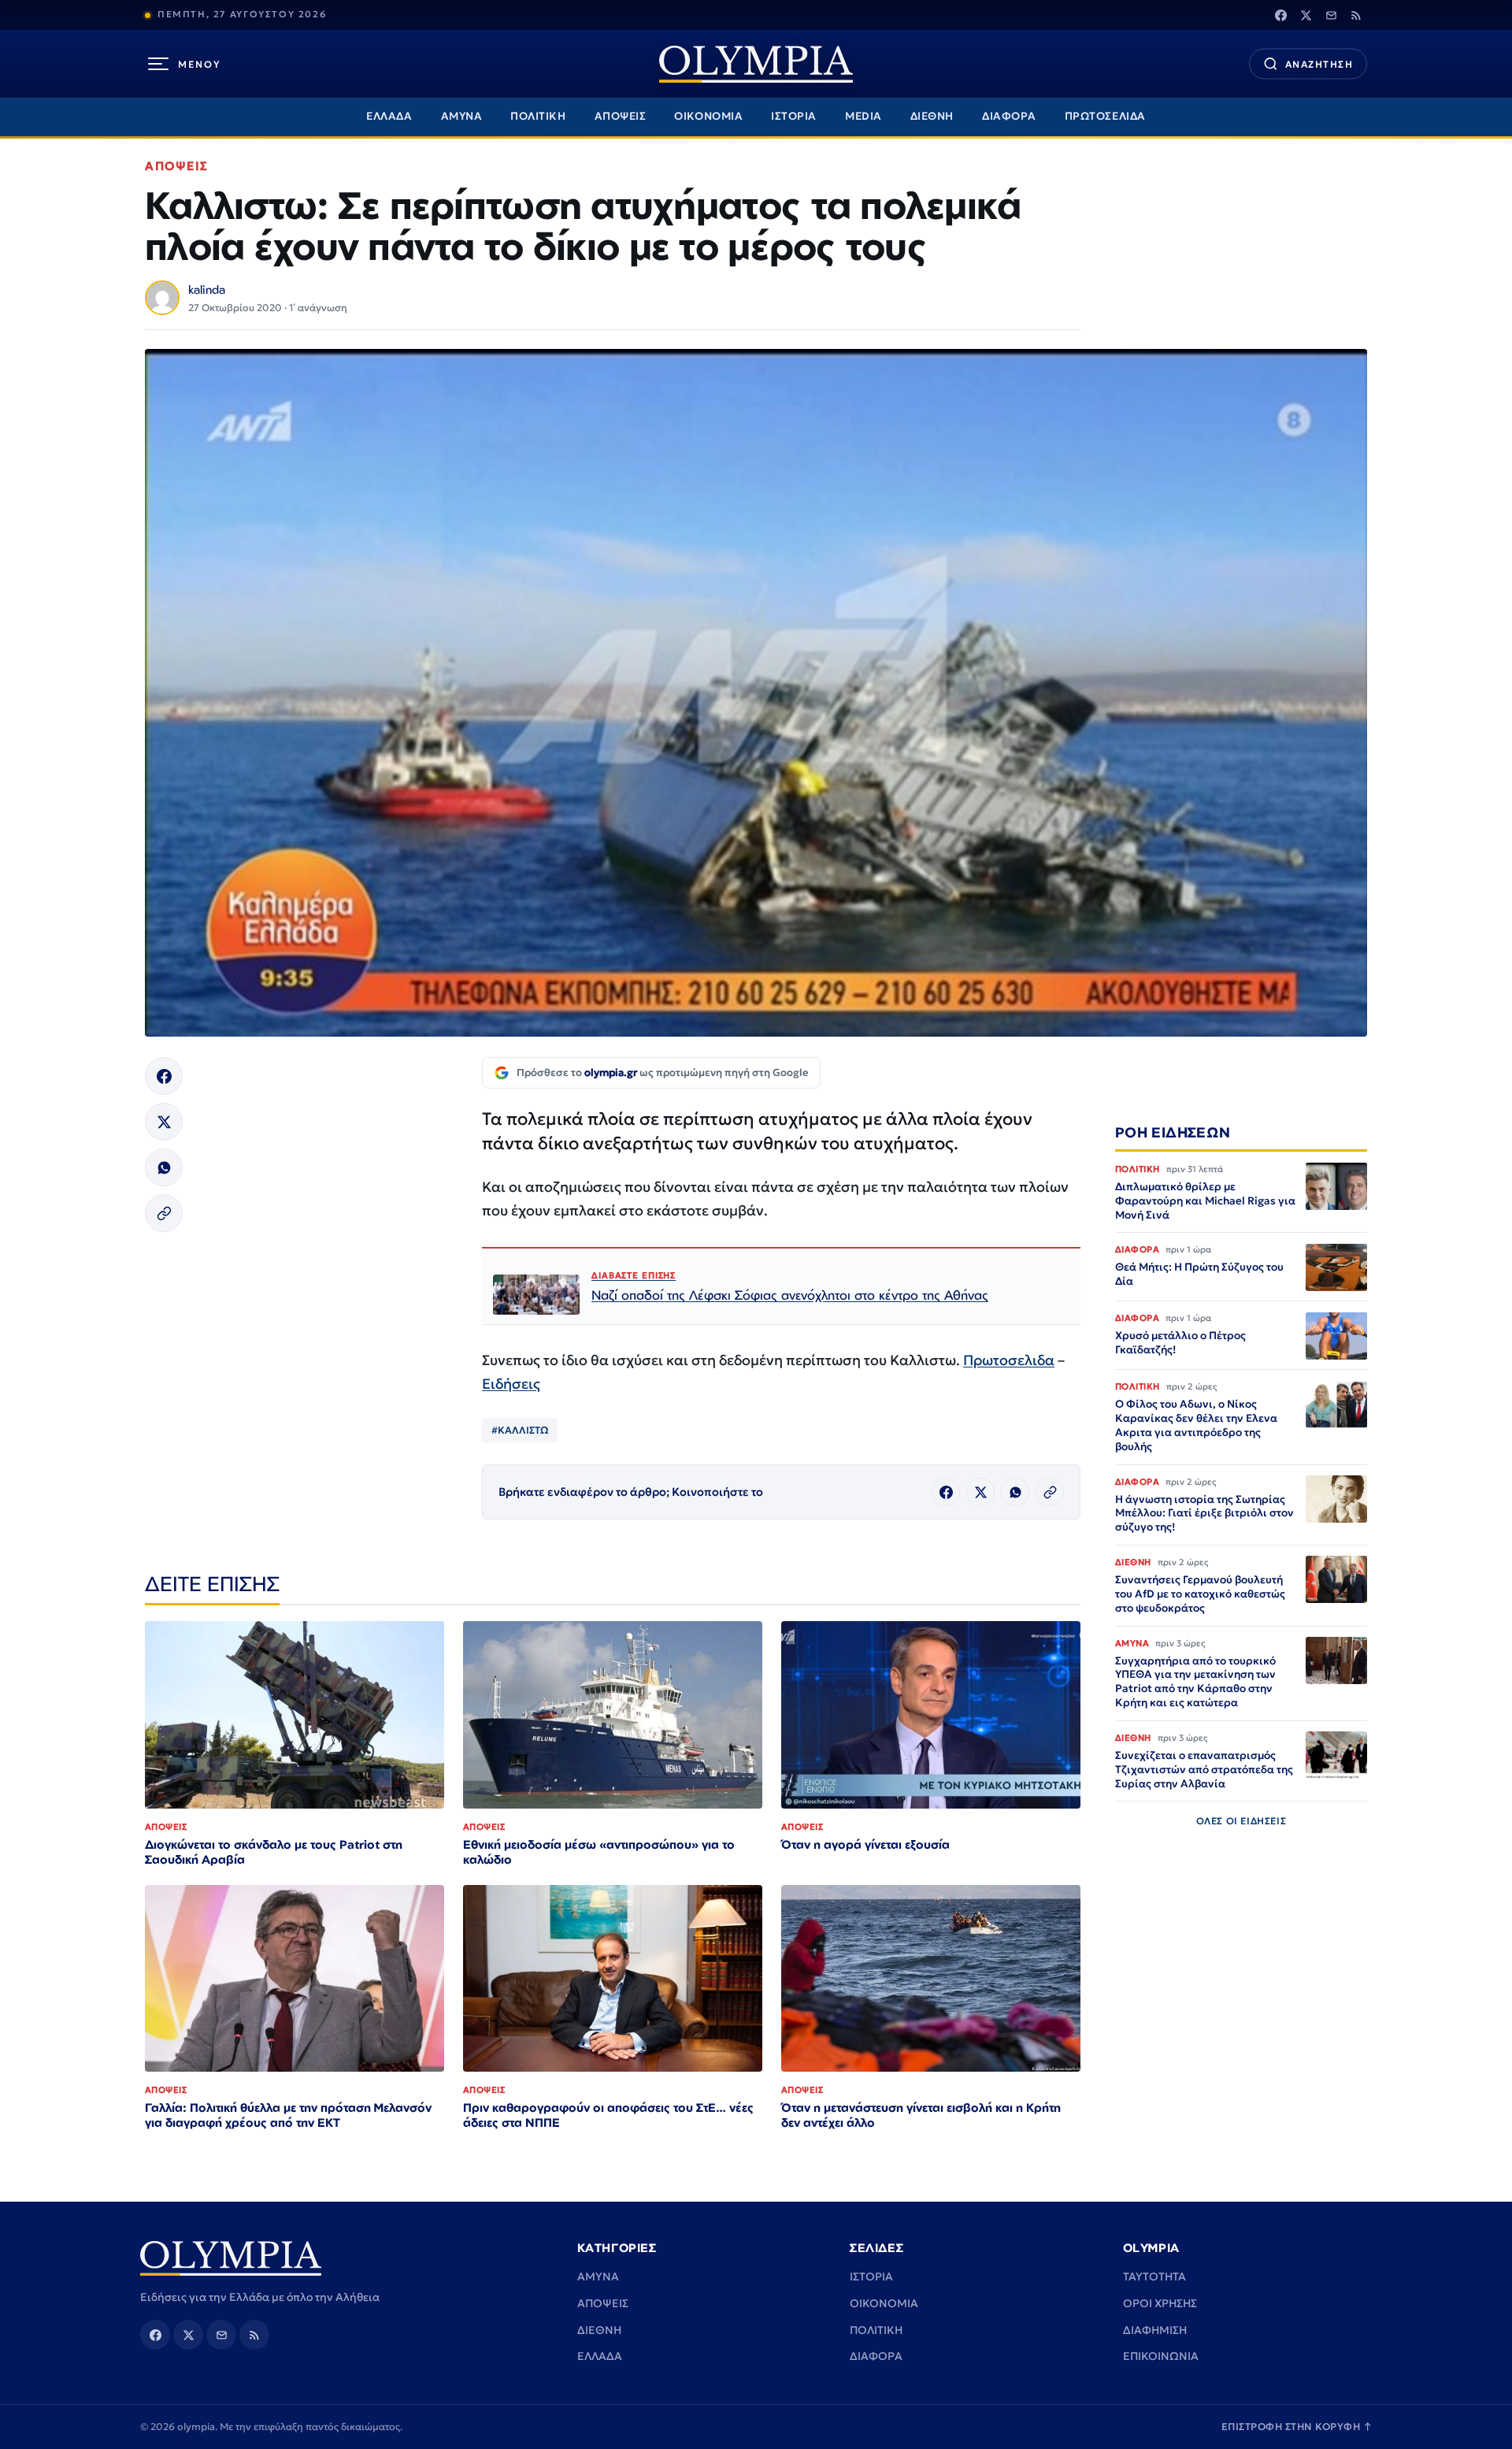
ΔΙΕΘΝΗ (932, 116)
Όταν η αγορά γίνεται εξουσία (865, 1844)
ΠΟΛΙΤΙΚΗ (538, 116)
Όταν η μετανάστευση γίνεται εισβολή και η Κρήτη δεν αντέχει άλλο (921, 2115)
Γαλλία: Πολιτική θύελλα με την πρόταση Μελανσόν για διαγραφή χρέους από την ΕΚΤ (288, 2115)
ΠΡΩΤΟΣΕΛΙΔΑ (1105, 116)
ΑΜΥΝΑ (462, 116)
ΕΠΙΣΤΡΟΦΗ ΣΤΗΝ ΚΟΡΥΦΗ (1297, 2427)
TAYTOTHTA (1154, 2276)
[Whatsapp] (164, 1167)
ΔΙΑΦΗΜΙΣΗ (1155, 2330)
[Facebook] (1280, 15)
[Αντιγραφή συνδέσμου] (164, 1213)
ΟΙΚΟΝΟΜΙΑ (708, 116)
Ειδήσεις (511, 1384)
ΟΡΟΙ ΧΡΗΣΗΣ (1160, 2303)
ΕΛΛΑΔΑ (389, 116)
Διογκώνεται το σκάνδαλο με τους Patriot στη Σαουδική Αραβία (274, 1852)
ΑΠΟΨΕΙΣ (621, 116)
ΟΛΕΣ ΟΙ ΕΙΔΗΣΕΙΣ (1241, 1822)
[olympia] (756, 64)
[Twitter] (1306, 15)
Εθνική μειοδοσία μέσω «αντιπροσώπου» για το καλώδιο (599, 1852)
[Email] (1331, 15)
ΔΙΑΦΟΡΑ (1009, 116)
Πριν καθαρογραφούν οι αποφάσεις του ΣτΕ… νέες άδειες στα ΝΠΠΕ (608, 2115)
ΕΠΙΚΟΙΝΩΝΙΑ (1161, 2356)
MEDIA (863, 116)
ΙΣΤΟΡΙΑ (794, 116)
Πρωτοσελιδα (1009, 1360)
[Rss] (1356, 15)
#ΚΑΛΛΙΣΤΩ (520, 1430)
